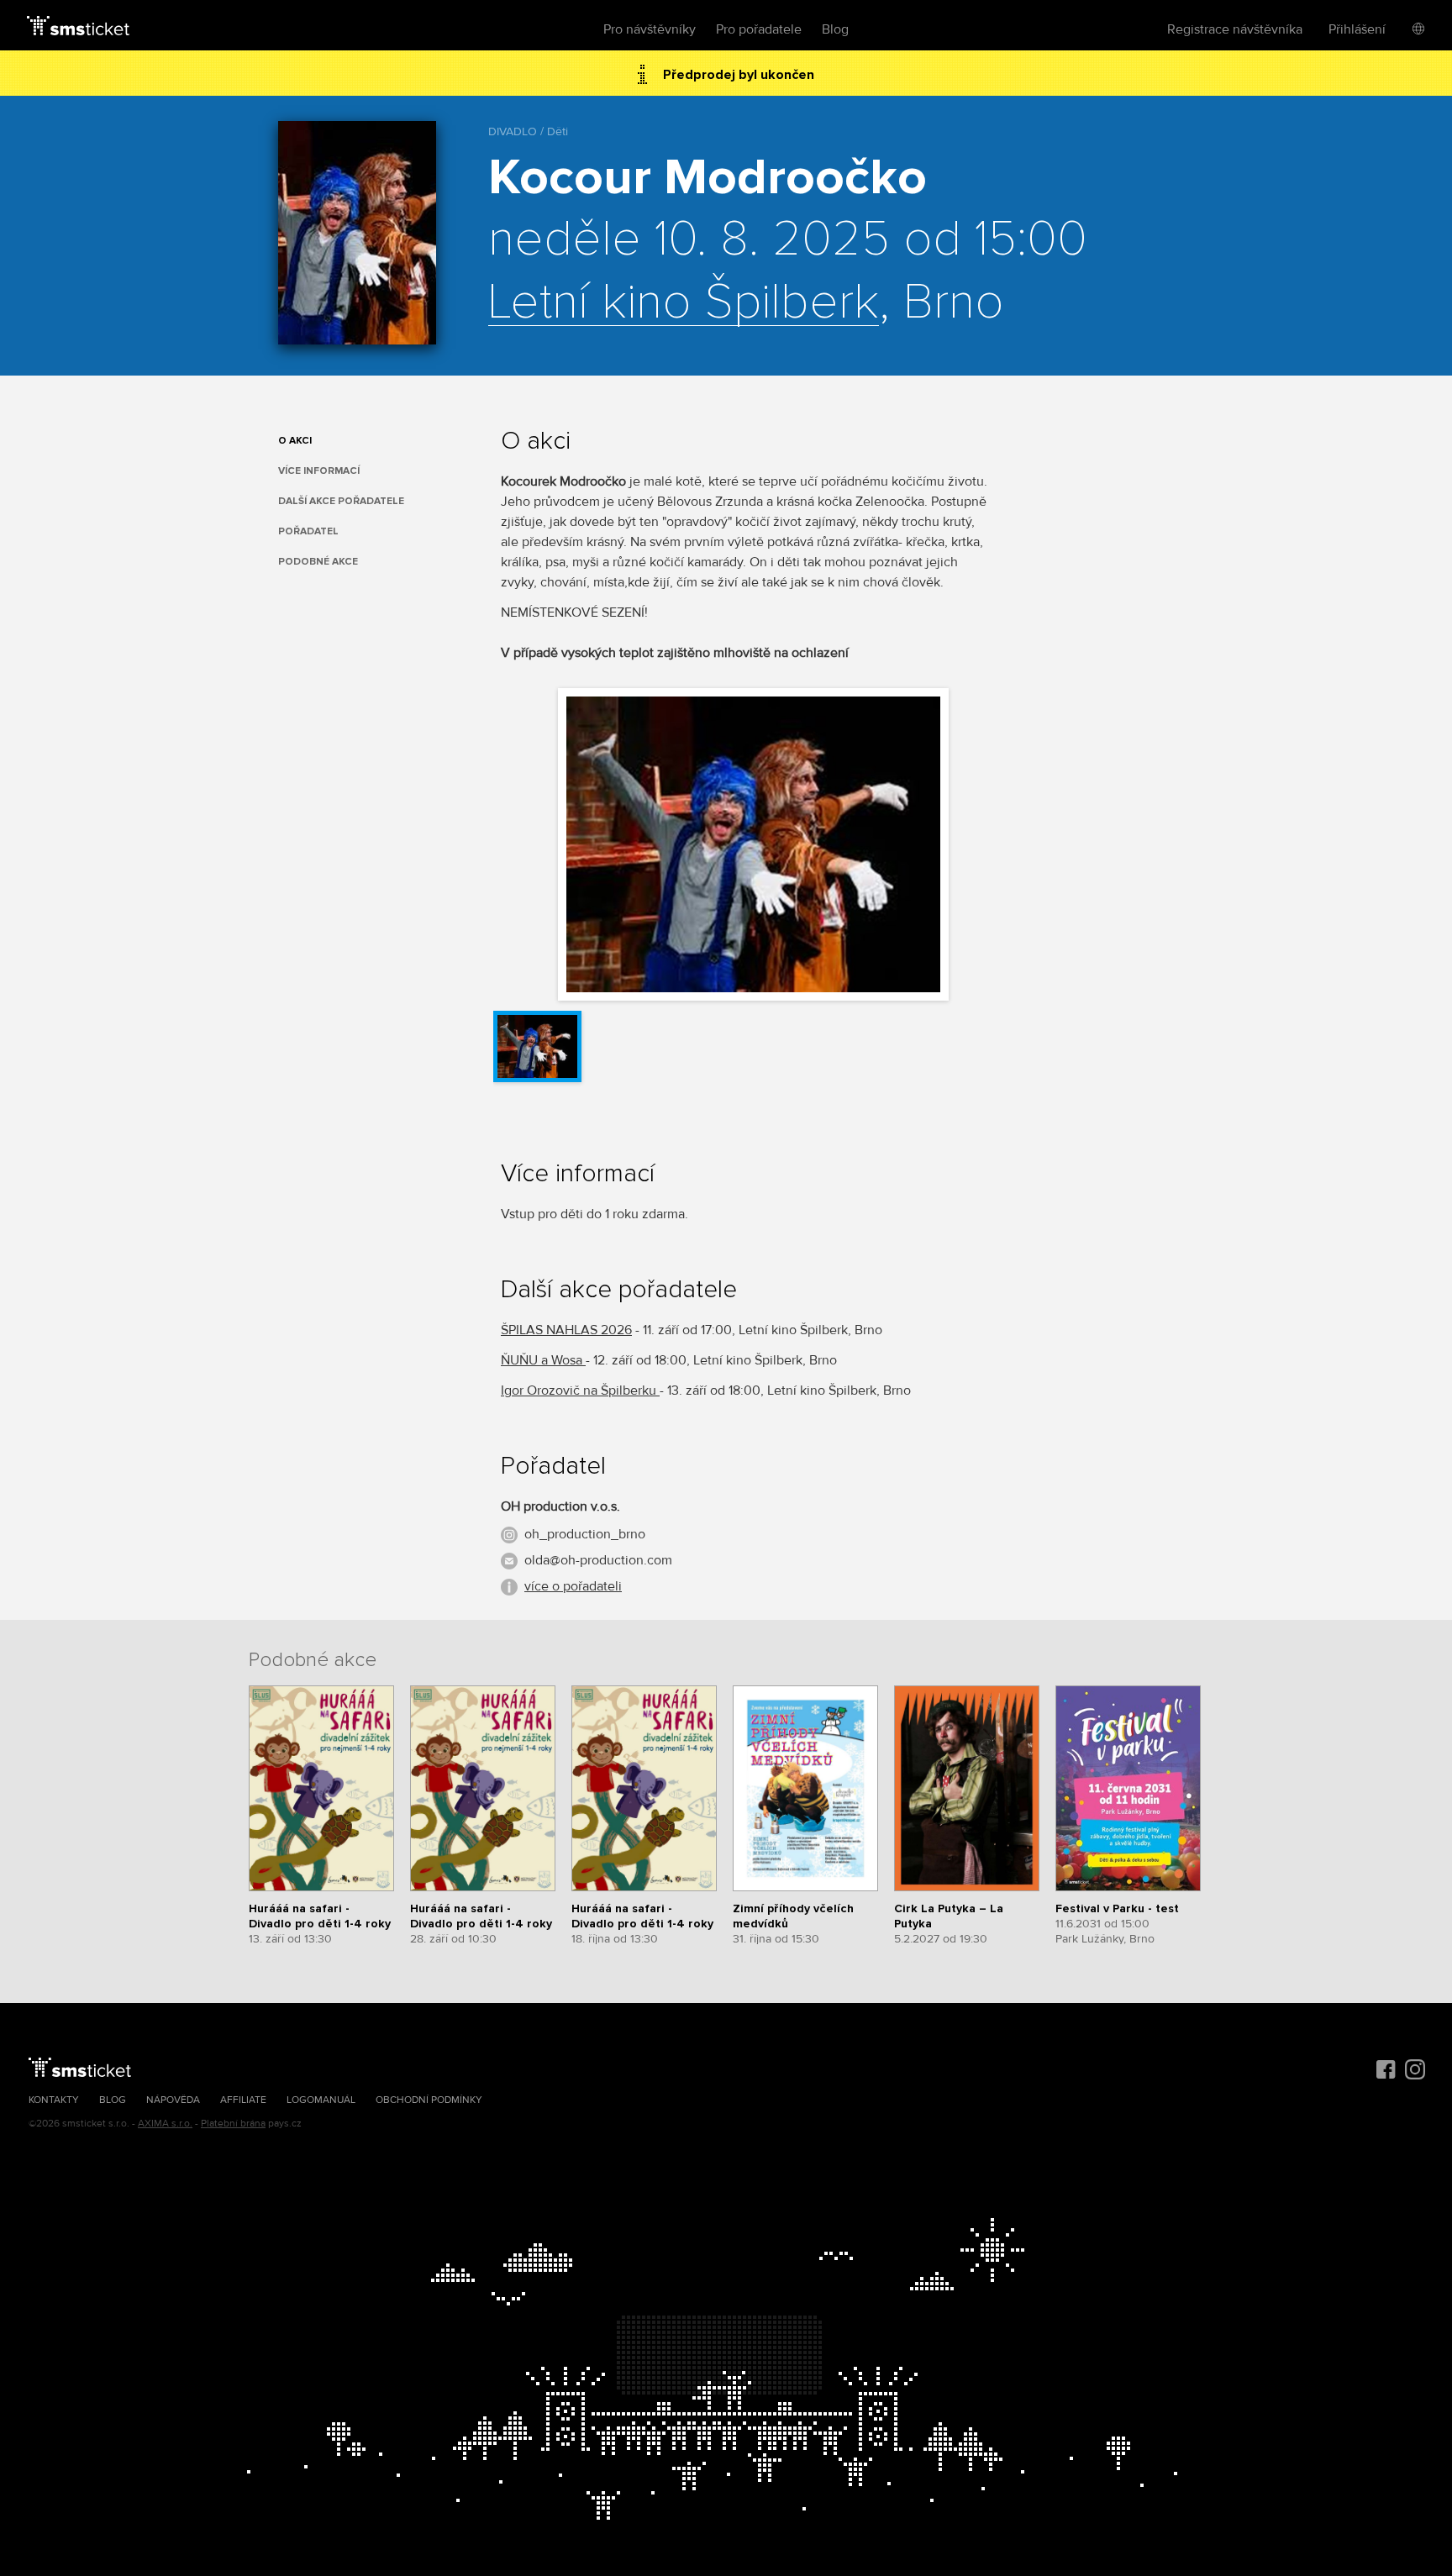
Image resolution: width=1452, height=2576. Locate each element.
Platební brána (233, 2124)
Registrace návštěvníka (1235, 29)
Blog (835, 29)
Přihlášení (1357, 29)
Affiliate (243, 2100)
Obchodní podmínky (429, 2100)
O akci (295, 441)
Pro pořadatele (759, 29)
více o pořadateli (573, 1586)
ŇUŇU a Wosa (543, 1360)
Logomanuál (321, 2100)
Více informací (319, 471)
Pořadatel (308, 531)
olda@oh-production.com (598, 1560)
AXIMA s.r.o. (165, 2124)
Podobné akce (318, 562)
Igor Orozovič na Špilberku (580, 1391)
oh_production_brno (585, 1534)
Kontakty (54, 2100)
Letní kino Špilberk (684, 303)
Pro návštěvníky (650, 29)
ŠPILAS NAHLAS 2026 (566, 1330)
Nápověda (173, 2100)
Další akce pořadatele (341, 501)
